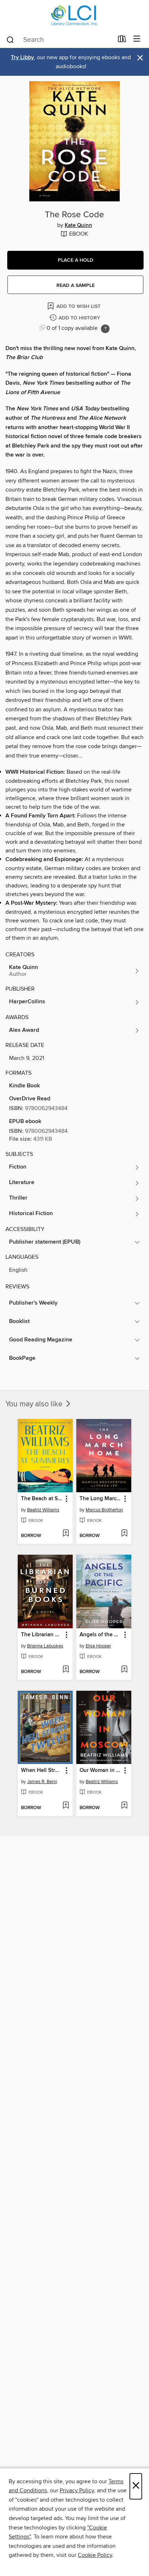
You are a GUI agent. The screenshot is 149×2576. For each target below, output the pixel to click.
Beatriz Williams (43, 1510)
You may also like (35, 1404)
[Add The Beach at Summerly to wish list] (66, 1534)
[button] (75, 260)
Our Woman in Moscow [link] (100, 1771)
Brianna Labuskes (45, 1646)
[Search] (10, 39)
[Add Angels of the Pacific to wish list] (124, 1670)
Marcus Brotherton (104, 1510)
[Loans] (122, 40)
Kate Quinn (78, 226)
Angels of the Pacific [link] (100, 1635)
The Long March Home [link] (100, 1499)
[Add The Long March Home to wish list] (124, 1534)
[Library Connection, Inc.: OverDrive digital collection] (74, 15)
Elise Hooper (98, 1646)
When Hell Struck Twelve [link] (42, 1771)
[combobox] (59, 40)
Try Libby (22, 58)
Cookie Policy (95, 2555)
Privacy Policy (77, 2490)
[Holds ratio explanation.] (105, 329)
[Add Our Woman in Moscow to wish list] (124, 1806)
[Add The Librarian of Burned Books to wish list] (66, 1670)
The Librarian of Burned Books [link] (42, 1635)
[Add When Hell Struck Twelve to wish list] (66, 1806)
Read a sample (76, 285)
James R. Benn (42, 1782)
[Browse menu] (137, 39)
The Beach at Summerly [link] (42, 1499)
